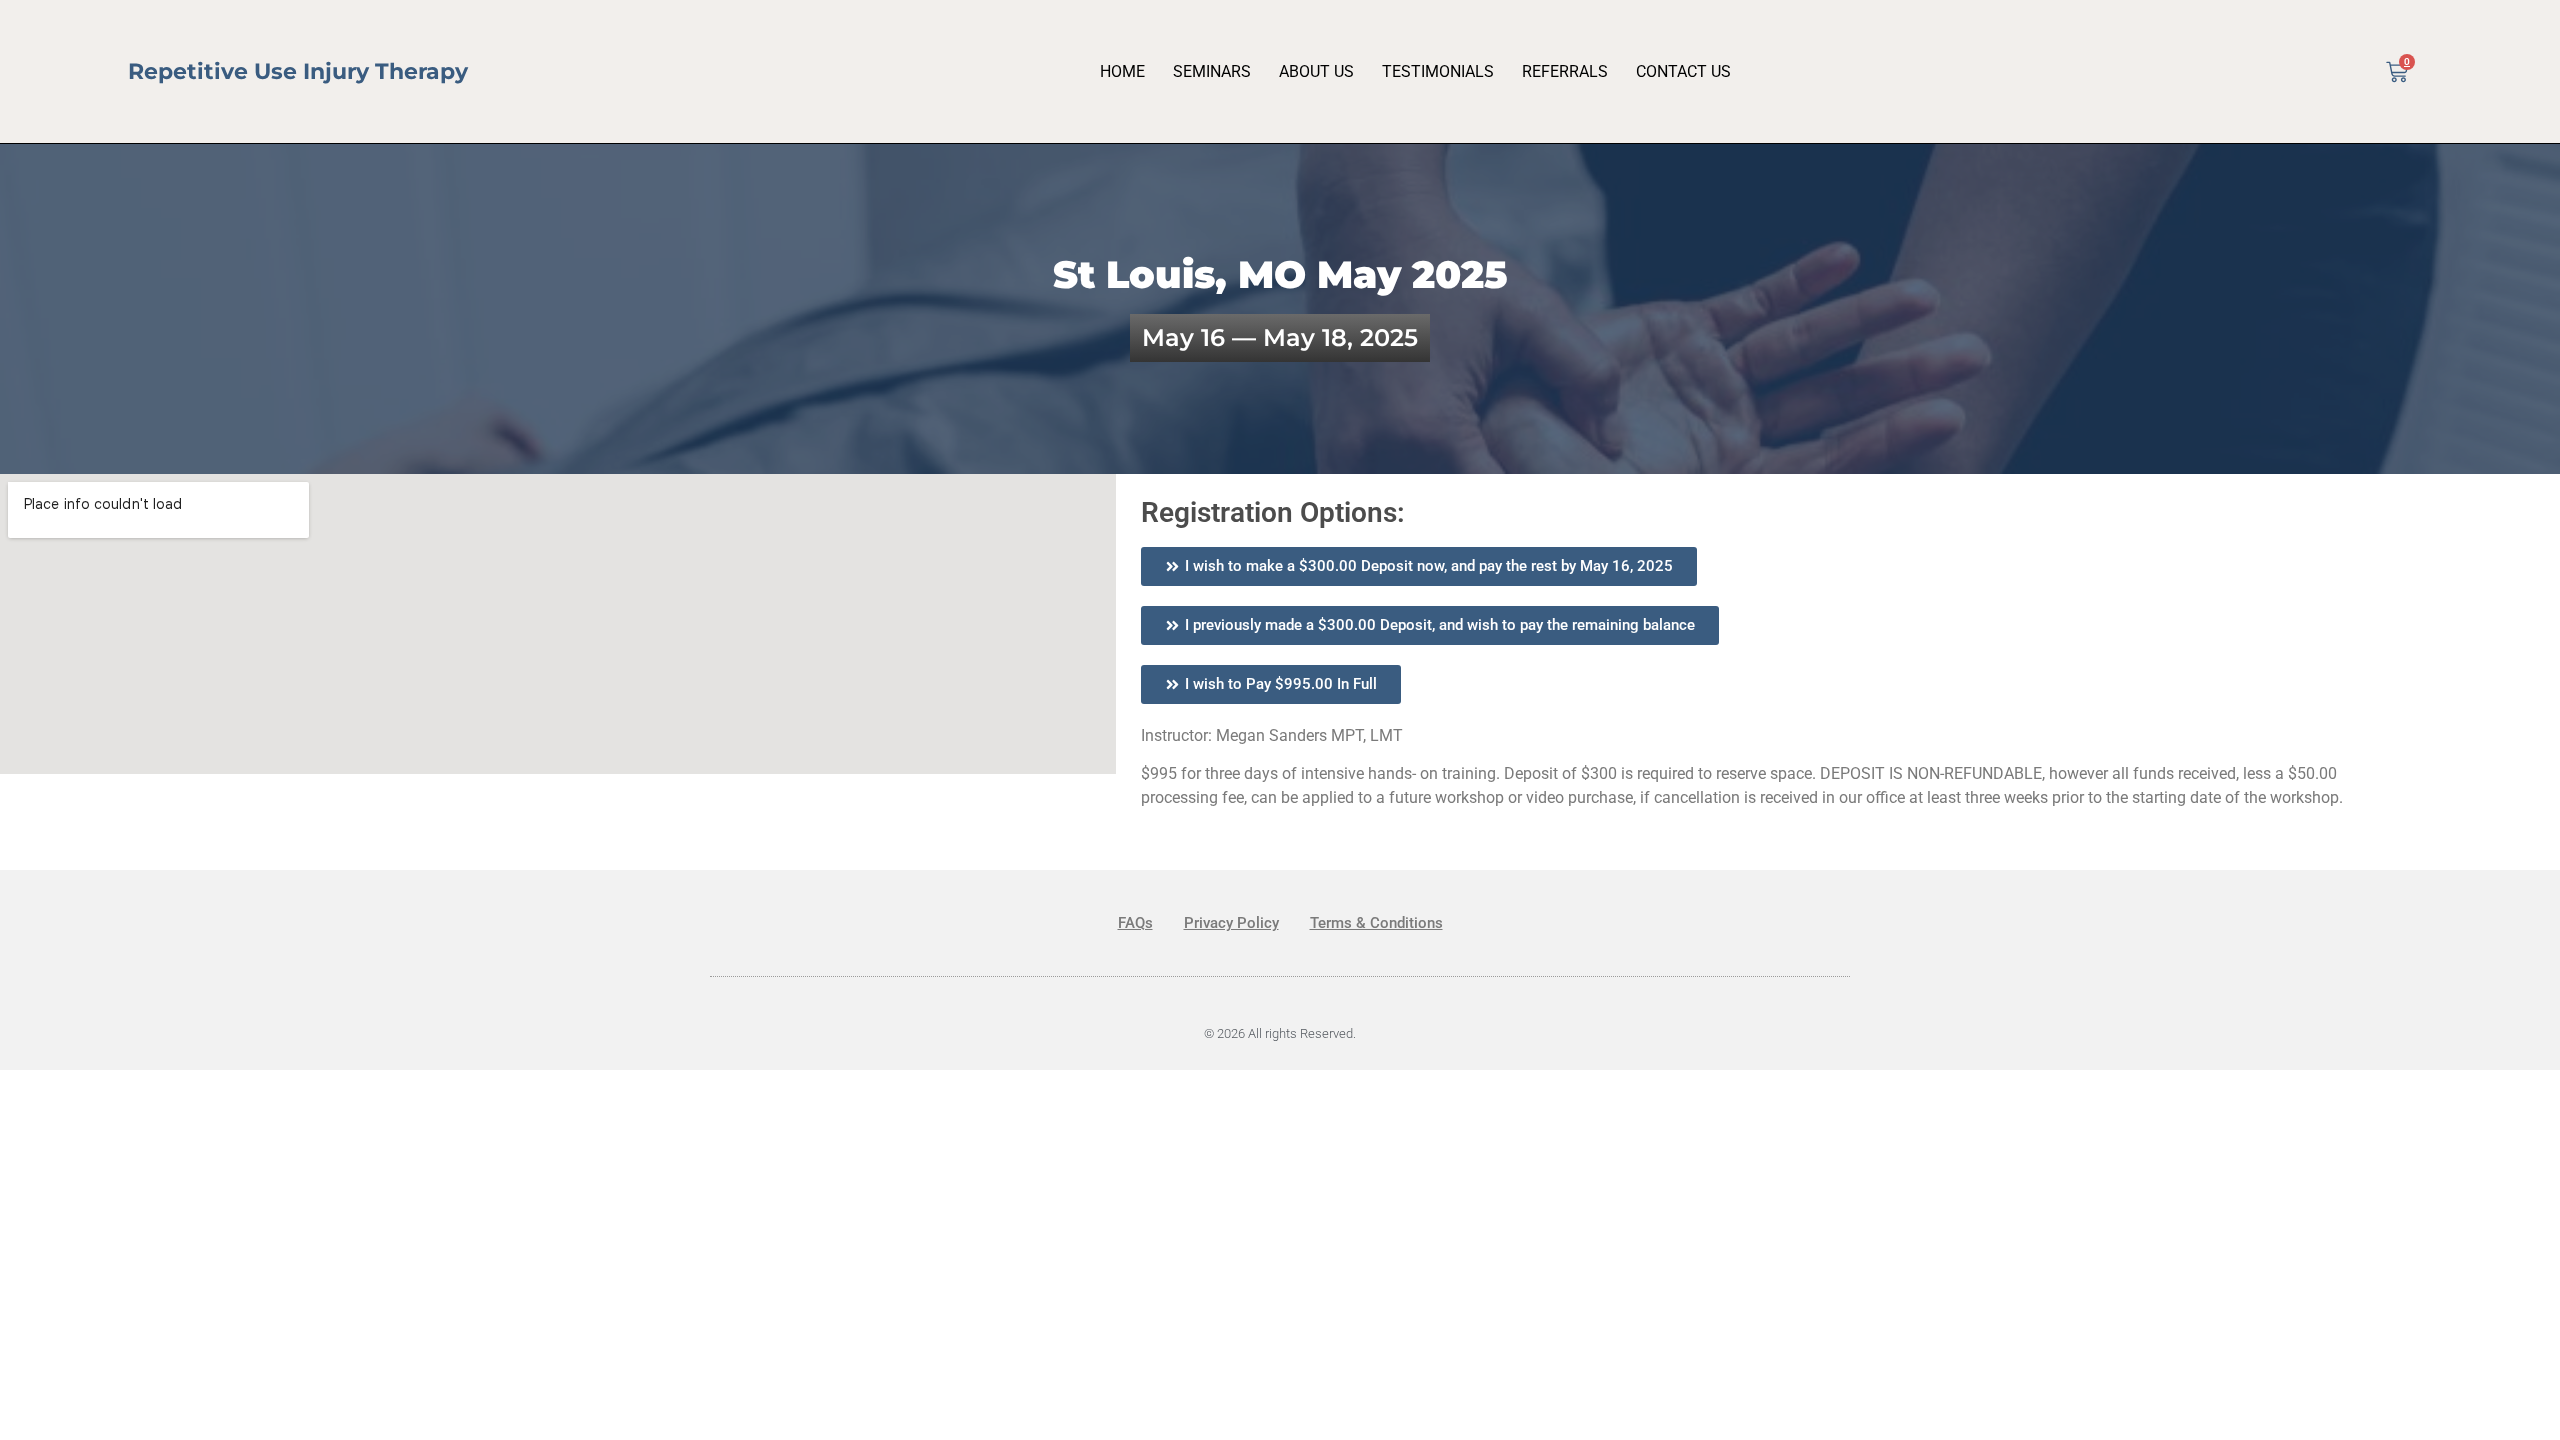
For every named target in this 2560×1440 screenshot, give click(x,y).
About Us (1316, 71)
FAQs (1135, 923)
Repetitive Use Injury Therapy (298, 71)
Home (1122, 71)
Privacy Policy (1231, 923)
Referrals (1565, 71)
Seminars (1212, 71)
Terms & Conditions (1376, 923)
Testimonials (1438, 71)
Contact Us (1683, 71)
